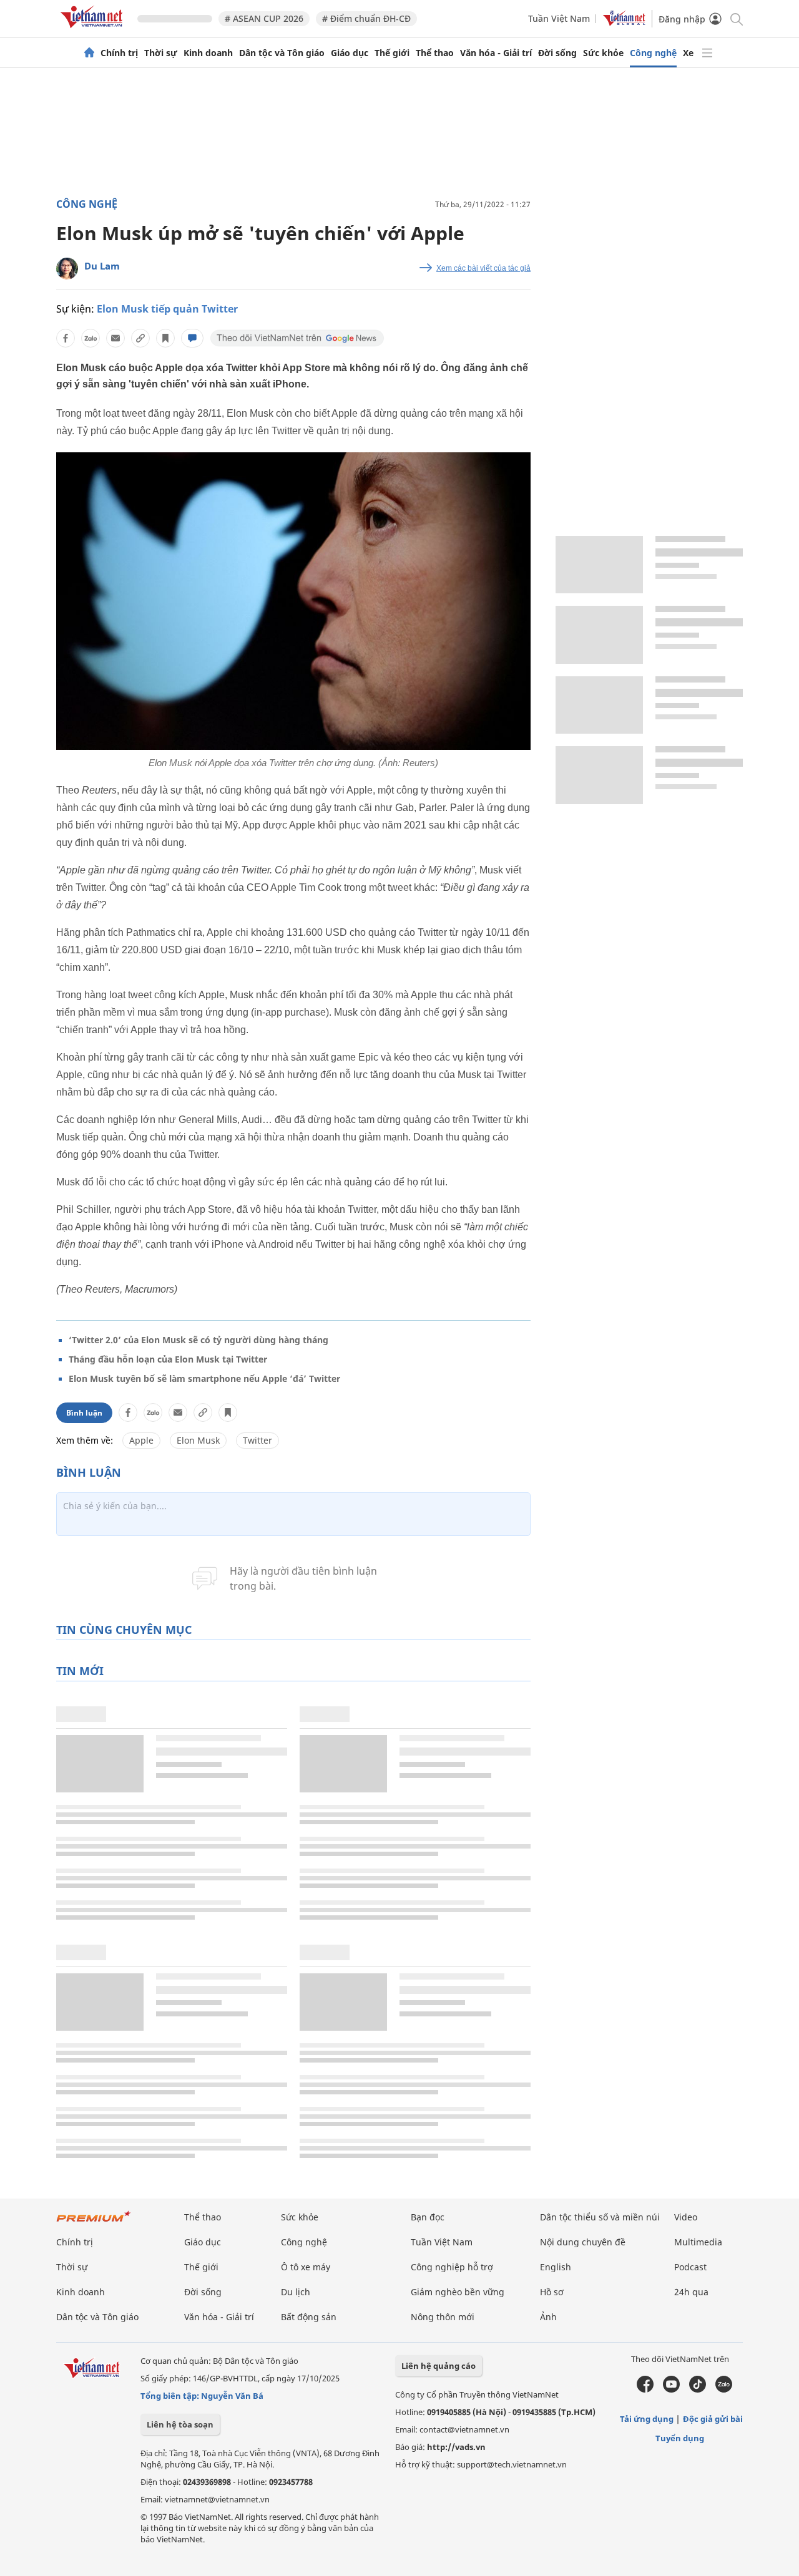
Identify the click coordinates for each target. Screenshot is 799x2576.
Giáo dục (350, 53)
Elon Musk (198, 1440)
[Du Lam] (67, 269)
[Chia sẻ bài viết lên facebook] (66, 338)
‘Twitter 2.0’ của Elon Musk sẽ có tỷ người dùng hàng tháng (199, 1340)
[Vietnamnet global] (624, 23)
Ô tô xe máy (306, 2267)
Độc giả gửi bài (713, 2419)
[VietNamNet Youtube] (671, 2389)
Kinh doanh (208, 53)
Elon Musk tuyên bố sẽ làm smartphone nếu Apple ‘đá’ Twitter (204, 1378)
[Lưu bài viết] (165, 338)
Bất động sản (309, 2317)
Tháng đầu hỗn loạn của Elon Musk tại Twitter (168, 1359)
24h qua (691, 2292)
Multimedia (698, 2242)
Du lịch (296, 2292)
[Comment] (192, 338)
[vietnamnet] (94, 30)
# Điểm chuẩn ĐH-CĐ (366, 18)
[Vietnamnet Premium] (94, 2223)
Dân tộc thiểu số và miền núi (600, 2217)
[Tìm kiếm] (736, 18)
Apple (141, 1440)
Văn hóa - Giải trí (496, 53)
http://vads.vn (456, 2447)
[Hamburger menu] (707, 53)
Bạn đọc (428, 2217)
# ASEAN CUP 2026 (264, 18)
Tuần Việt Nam (559, 18)
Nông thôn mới (443, 2317)
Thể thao (435, 53)
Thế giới (392, 53)
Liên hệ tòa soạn (180, 2424)
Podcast (690, 2267)
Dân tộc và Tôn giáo (282, 53)
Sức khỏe (603, 53)
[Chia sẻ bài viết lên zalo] (91, 338)
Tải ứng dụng (647, 2419)
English (556, 2267)
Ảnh (548, 2317)
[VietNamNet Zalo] (724, 2389)
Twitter (257, 1440)
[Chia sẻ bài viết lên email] (115, 338)
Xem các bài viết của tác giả (483, 268)
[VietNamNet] (89, 53)
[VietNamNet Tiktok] (698, 2389)
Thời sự (161, 53)
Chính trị (119, 53)
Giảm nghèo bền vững (458, 2292)
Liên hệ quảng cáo (439, 2366)
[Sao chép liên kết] (140, 338)
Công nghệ (653, 53)
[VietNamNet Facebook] (645, 2389)
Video (686, 2217)
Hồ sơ (552, 2292)
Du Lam (102, 266)
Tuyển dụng (680, 2438)
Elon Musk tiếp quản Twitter (167, 309)
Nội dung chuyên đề (583, 2242)
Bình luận (84, 1413)
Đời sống (557, 53)
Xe (688, 53)
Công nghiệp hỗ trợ (452, 2267)
